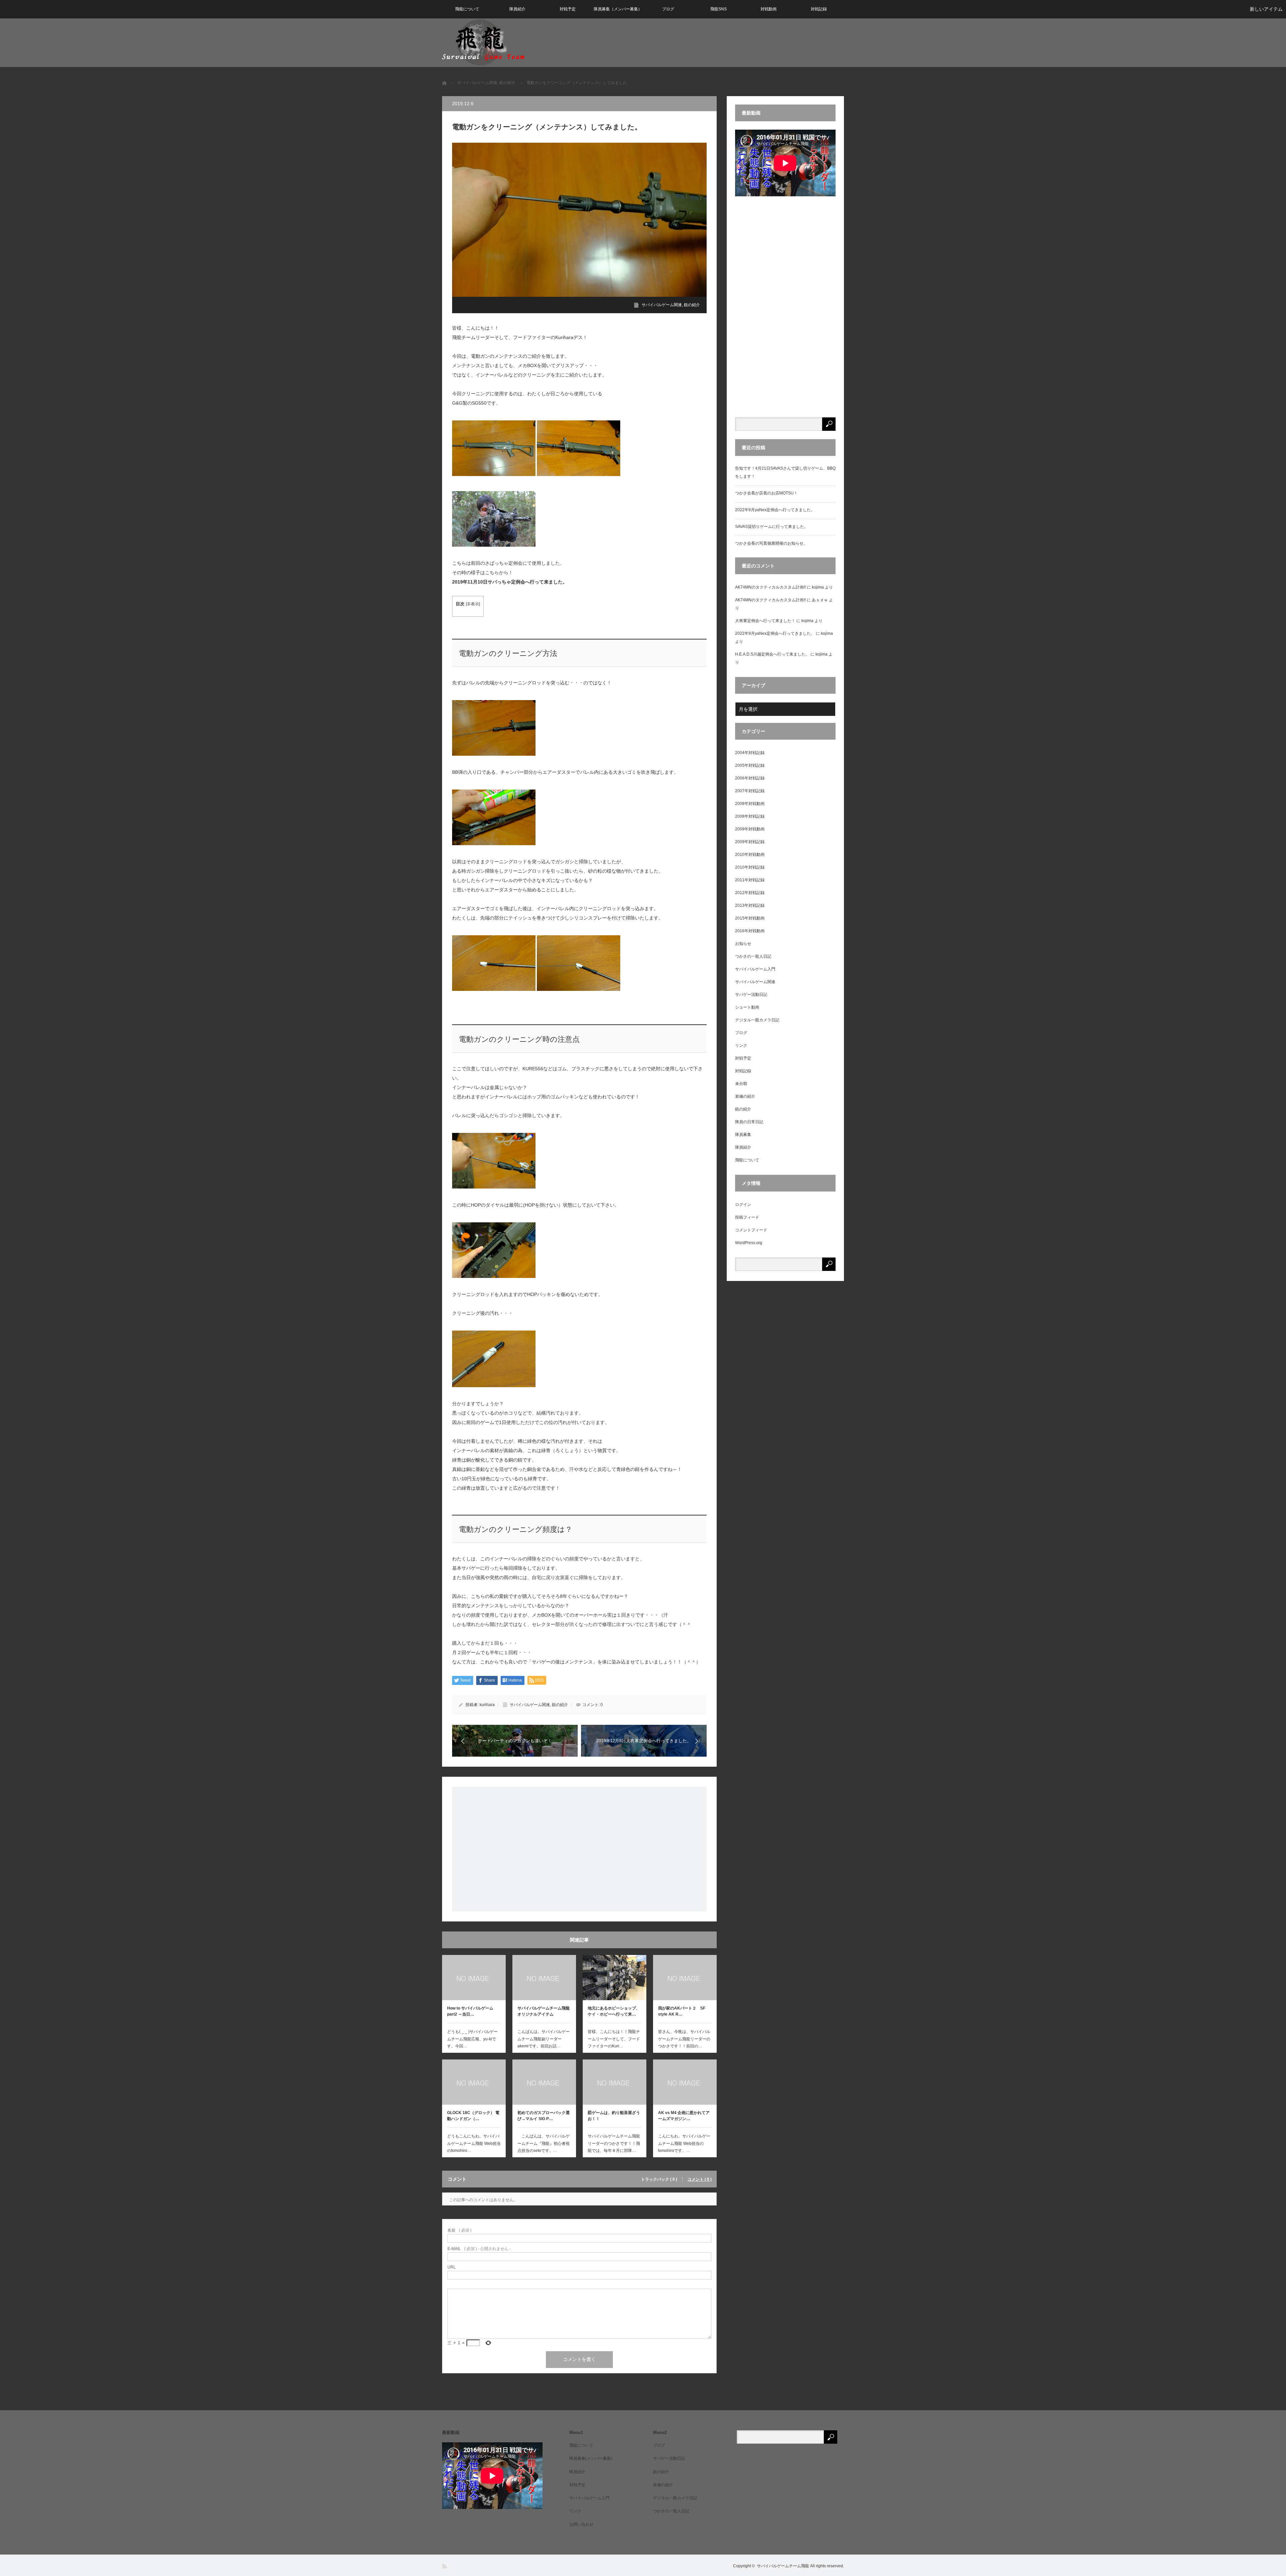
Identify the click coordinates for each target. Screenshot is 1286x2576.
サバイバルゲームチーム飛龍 (783, 2566)
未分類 (741, 1084)
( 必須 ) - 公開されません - (479, 2249)
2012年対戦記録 (750, 893)
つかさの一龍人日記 (753, 956)
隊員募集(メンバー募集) (591, 2458)
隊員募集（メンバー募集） (618, 9)
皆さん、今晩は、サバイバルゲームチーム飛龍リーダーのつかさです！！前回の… (684, 2039)
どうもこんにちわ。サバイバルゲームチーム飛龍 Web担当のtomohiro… (474, 2143)
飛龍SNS (719, 9)
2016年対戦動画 (750, 931)
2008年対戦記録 (750, 816)
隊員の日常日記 (749, 1122)
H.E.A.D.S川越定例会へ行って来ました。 (772, 654)
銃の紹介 (692, 305)
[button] (494, 450)
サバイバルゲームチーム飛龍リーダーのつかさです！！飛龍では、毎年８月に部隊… (614, 2143)
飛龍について (467, 9)
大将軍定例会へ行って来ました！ (765, 621)
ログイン (743, 1205)
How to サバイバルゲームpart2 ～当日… (470, 2011)
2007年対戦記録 (750, 791)
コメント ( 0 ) (700, 2179)
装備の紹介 (745, 1096)
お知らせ (743, 944)
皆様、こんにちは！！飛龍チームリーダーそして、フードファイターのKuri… (614, 2039)
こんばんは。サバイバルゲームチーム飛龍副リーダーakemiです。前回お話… (544, 2039)
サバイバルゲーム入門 (755, 969)
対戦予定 (568, 9)
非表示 (473, 604)
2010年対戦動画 (750, 855)
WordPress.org (749, 1243)
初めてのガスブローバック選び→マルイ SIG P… (544, 2116)
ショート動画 (747, 1007)
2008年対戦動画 (750, 804)
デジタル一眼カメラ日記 (757, 1020)
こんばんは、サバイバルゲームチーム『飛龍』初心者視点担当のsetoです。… (544, 2143)
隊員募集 (743, 1135)
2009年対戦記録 (750, 842)
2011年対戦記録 (750, 880)
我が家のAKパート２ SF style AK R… (684, 2011)
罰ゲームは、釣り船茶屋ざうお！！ (614, 2116)
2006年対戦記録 (750, 778)
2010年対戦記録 (750, 867)
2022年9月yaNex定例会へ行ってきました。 (775, 510)
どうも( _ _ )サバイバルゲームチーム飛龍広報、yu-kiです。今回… (472, 2039)
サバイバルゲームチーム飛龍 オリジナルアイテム (544, 2011)
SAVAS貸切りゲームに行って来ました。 (772, 527)
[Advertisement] (579, 1849)
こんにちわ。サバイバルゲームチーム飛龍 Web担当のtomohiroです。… (684, 2143)
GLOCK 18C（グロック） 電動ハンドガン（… (473, 2116)
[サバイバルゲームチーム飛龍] (483, 42)
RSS (445, 2566)
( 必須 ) (459, 2230)
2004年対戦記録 (750, 753)
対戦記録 (819, 9)
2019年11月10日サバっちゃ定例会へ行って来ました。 (510, 582)
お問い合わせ (581, 2524)
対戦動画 (769, 9)
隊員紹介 (517, 9)
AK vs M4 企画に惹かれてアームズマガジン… (684, 2116)
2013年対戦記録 (750, 905)
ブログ (668, 9)
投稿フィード (747, 1217)
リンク (741, 1045)
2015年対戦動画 (750, 918)
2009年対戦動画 (750, 829)
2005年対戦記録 (750, 765)
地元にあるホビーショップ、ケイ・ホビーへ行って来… (614, 2011)
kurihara (487, 1705)
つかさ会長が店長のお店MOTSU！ (766, 493)
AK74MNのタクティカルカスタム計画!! (770, 587)
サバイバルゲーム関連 (662, 305)
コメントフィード (751, 1230)
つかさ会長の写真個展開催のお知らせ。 (771, 543)
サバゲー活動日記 (751, 995)
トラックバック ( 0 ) (659, 2179)
